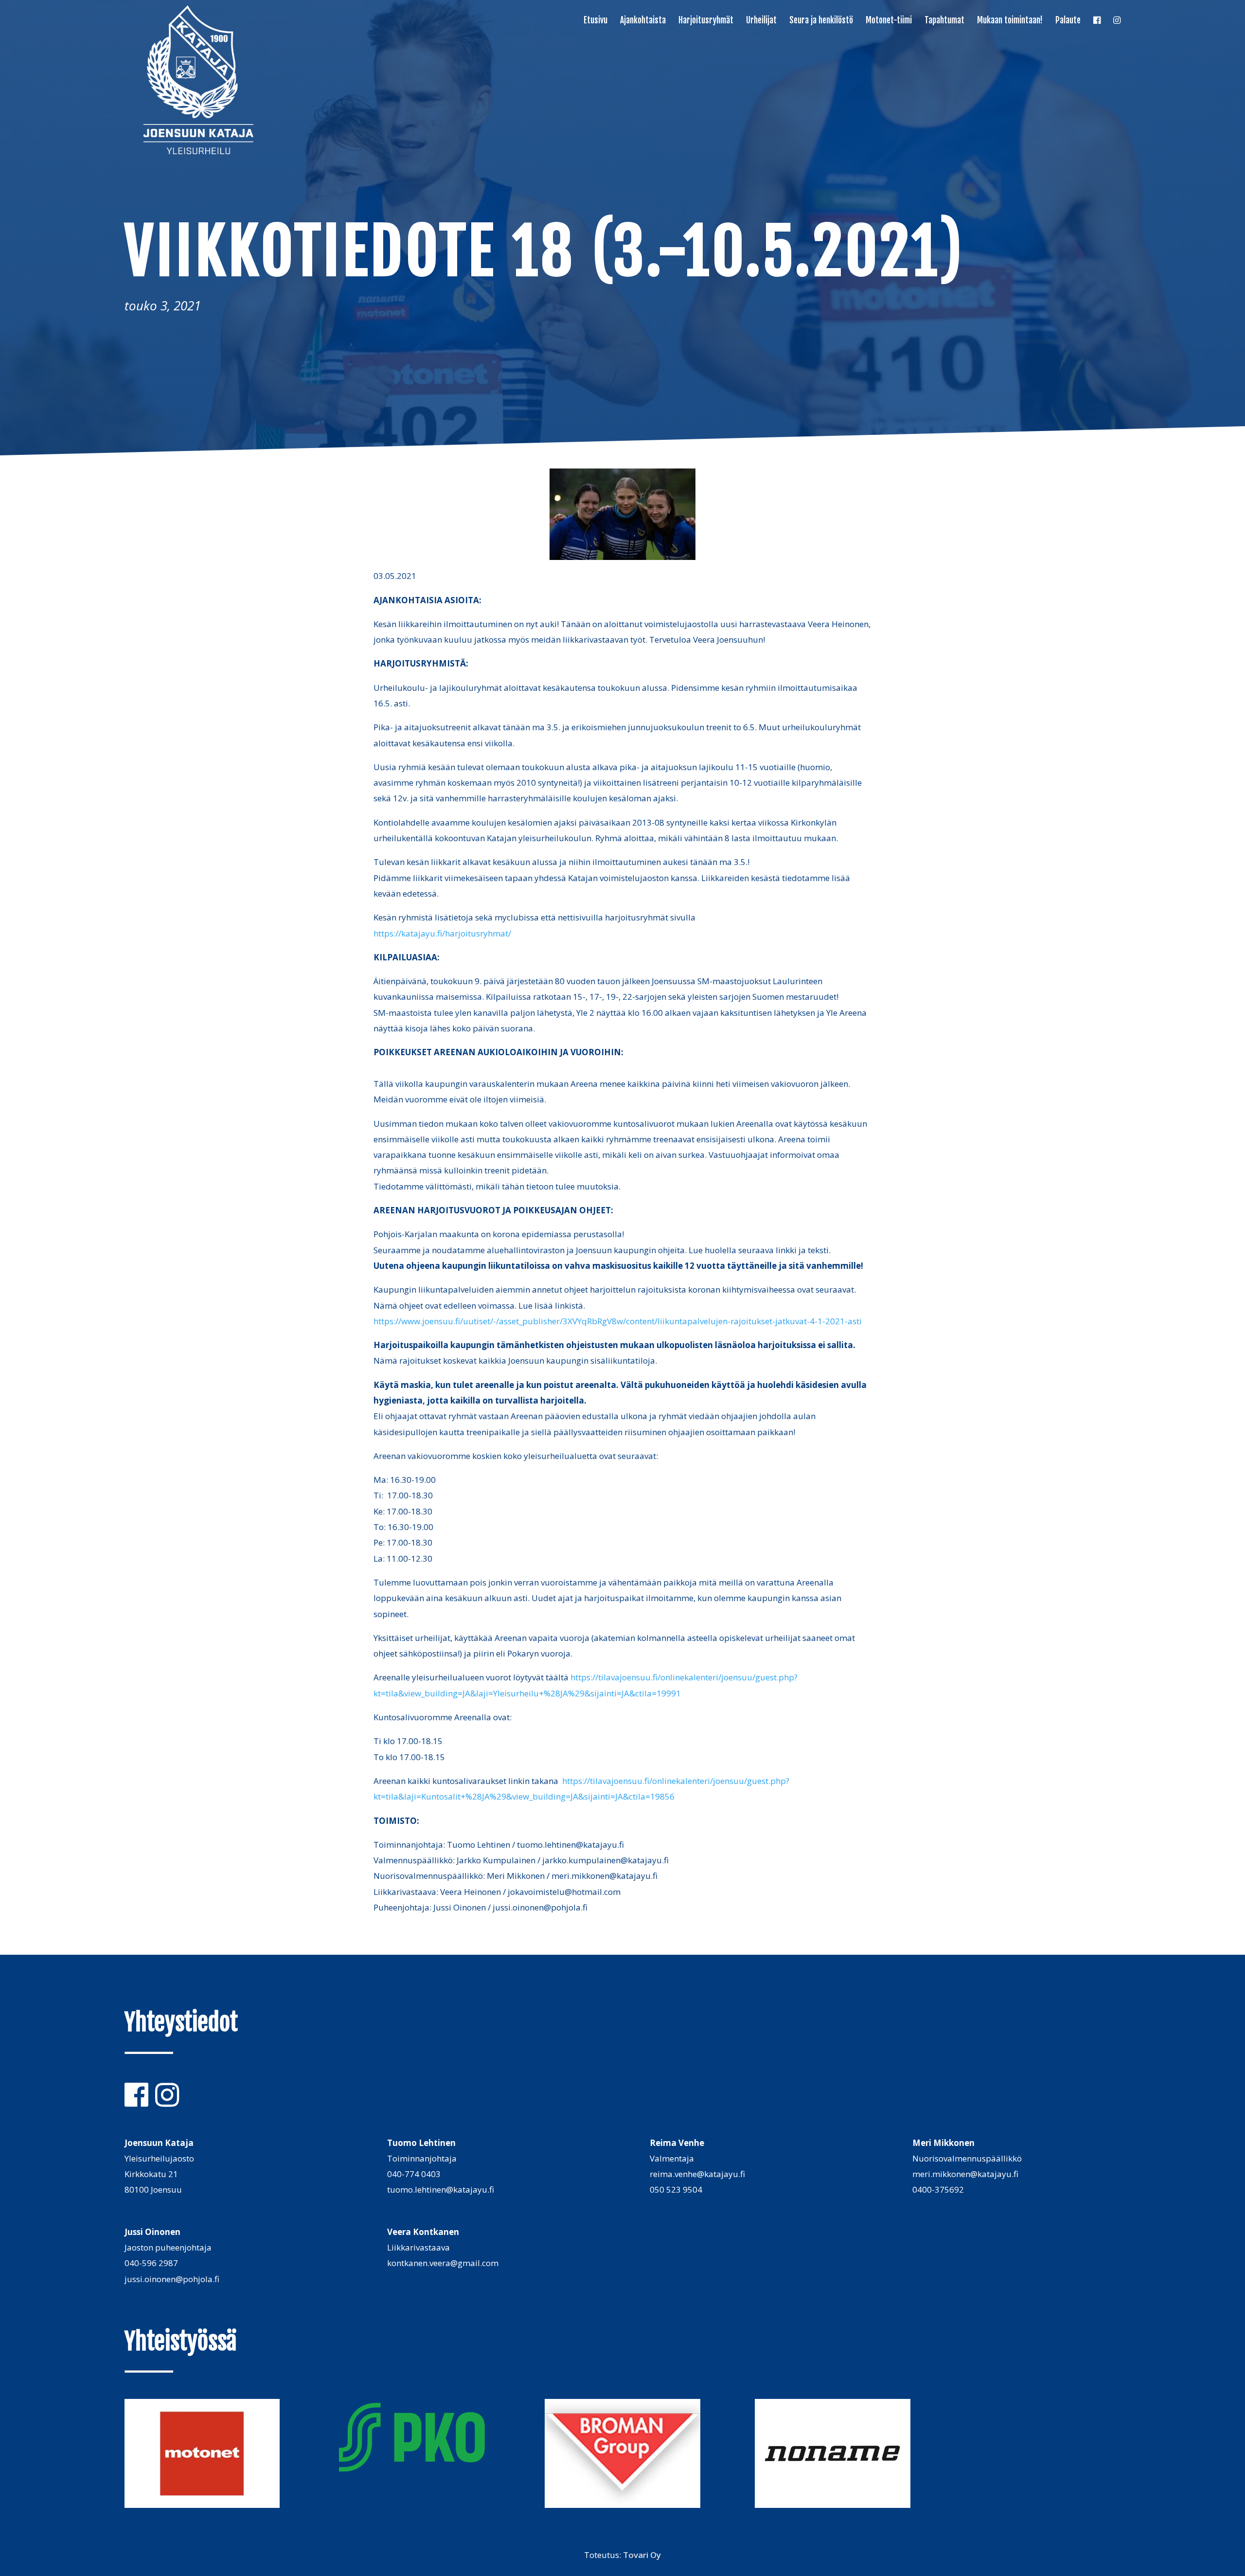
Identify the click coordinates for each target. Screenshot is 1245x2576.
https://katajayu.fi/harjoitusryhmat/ (442, 933)
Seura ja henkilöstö (821, 21)
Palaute (1068, 21)
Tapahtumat (944, 21)
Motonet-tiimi (889, 21)
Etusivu (596, 21)
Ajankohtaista (643, 21)
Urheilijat (761, 21)
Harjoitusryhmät (706, 21)
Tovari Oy (642, 2555)
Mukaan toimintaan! (1010, 21)
